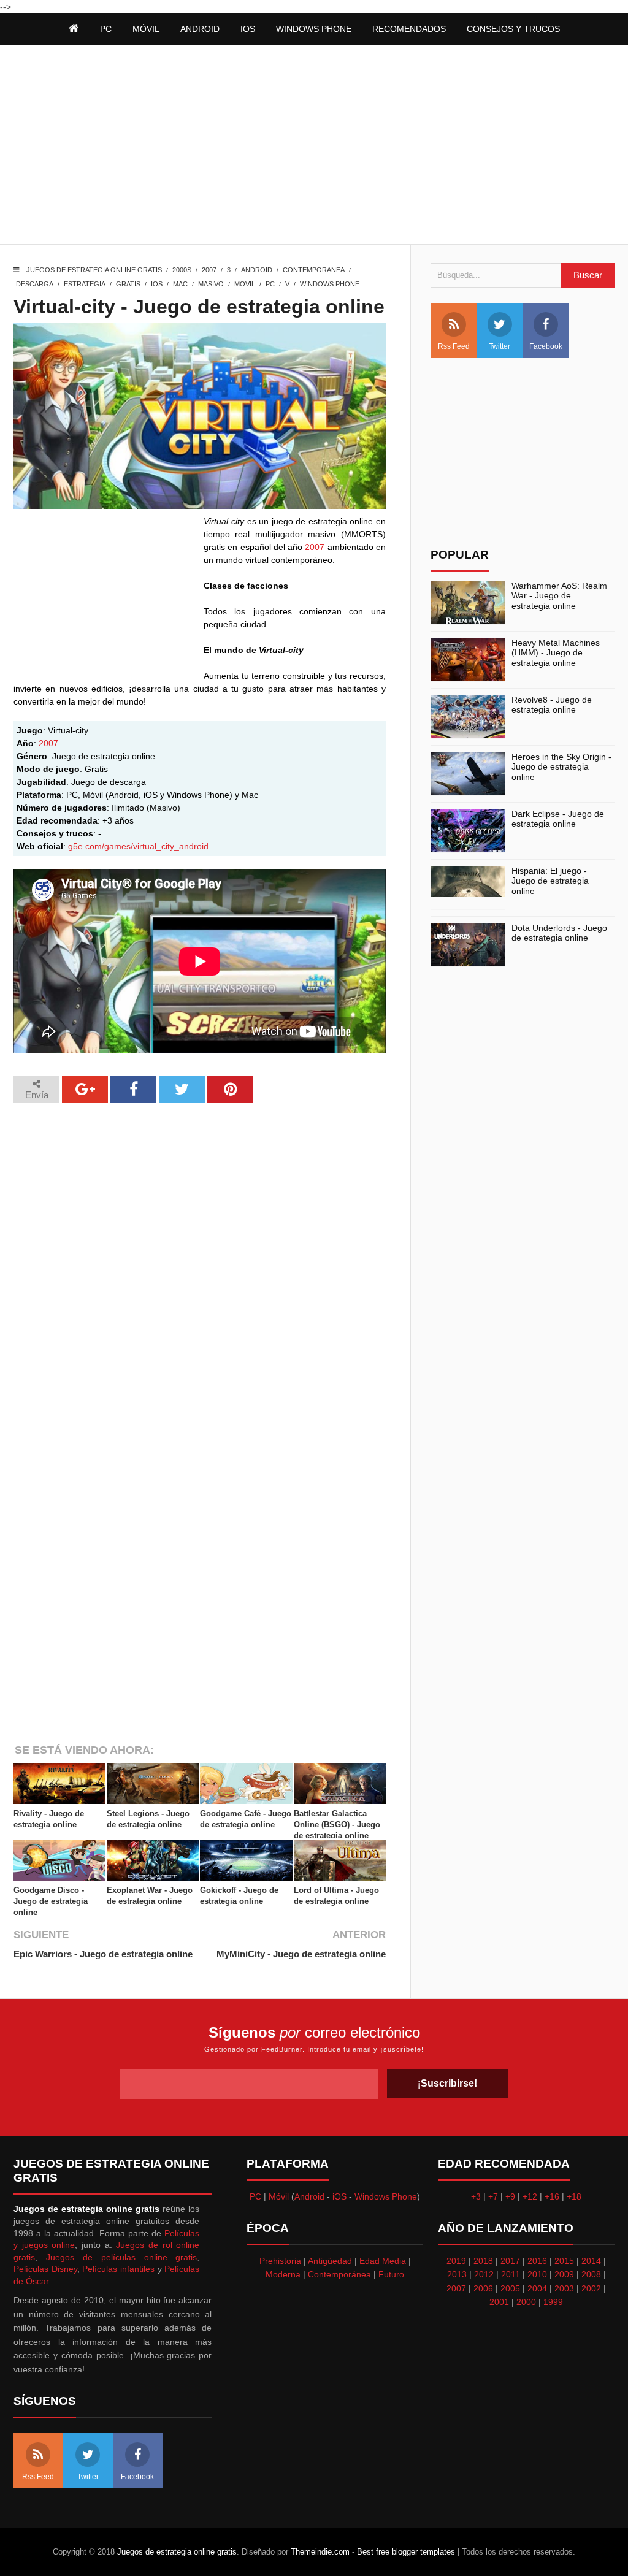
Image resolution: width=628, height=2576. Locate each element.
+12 (530, 2196)
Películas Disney (45, 2269)
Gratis (128, 284)
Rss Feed (454, 346)
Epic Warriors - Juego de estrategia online (103, 1954)
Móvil (279, 2196)
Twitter (500, 346)
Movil (245, 284)
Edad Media (383, 2261)
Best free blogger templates (406, 2552)
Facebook (546, 346)
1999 (553, 2302)
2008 (591, 2274)
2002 (591, 2288)
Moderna (283, 2274)
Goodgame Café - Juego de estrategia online (246, 1819)
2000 (526, 2302)
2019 (456, 2261)
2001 (499, 2302)
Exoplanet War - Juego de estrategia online (150, 1896)
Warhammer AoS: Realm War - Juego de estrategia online (559, 596)
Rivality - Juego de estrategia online (49, 1819)
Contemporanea (314, 270)
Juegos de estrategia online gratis (94, 270)
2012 (484, 2274)
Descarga (35, 284)
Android (200, 29)
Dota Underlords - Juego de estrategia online (559, 933)
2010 (537, 2274)
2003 (564, 2288)
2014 (591, 2261)
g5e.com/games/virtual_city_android (138, 846)
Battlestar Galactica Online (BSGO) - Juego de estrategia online (337, 1825)
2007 (209, 270)
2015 (564, 2261)
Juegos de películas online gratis (122, 2257)
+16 (552, 2196)
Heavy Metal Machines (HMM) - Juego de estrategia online (556, 653)
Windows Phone (314, 29)
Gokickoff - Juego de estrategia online (239, 1896)
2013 (457, 2274)
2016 (537, 2261)
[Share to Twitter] (182, 1089)
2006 (483, 2288)
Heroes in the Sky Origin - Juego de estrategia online (561, 767)
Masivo (211, 284)
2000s (182, 270)
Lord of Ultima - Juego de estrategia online (336, 1896)
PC (270, 284)
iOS (248, 29)
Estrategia (85, 284)
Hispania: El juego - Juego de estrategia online (550, 881)
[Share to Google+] (85, 1089)
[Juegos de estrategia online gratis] (74, 29)
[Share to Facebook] (133, 1089)
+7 (493, 2196)
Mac (180, 284)
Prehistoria (280, 2261)
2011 (511, 2274)
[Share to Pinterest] (230, 1089)
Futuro (391, 2274)
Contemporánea (339, 2274)
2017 (510, 2261)
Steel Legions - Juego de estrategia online (148, 1819)
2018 (483, 2261)
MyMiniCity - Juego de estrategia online (301, 1954)
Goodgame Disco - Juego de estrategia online (51, 1901)
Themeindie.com (320, 2552)
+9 (510, 2196)
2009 (564, 2274)
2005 (510, 2288)
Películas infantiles (118, 2269)
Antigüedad (330, 2261)
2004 (537, 2288)
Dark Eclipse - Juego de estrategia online (558, 819)
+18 (574, 2196)
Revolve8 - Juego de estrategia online (552, 705)
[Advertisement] (314, 146)
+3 (476, 2196)
